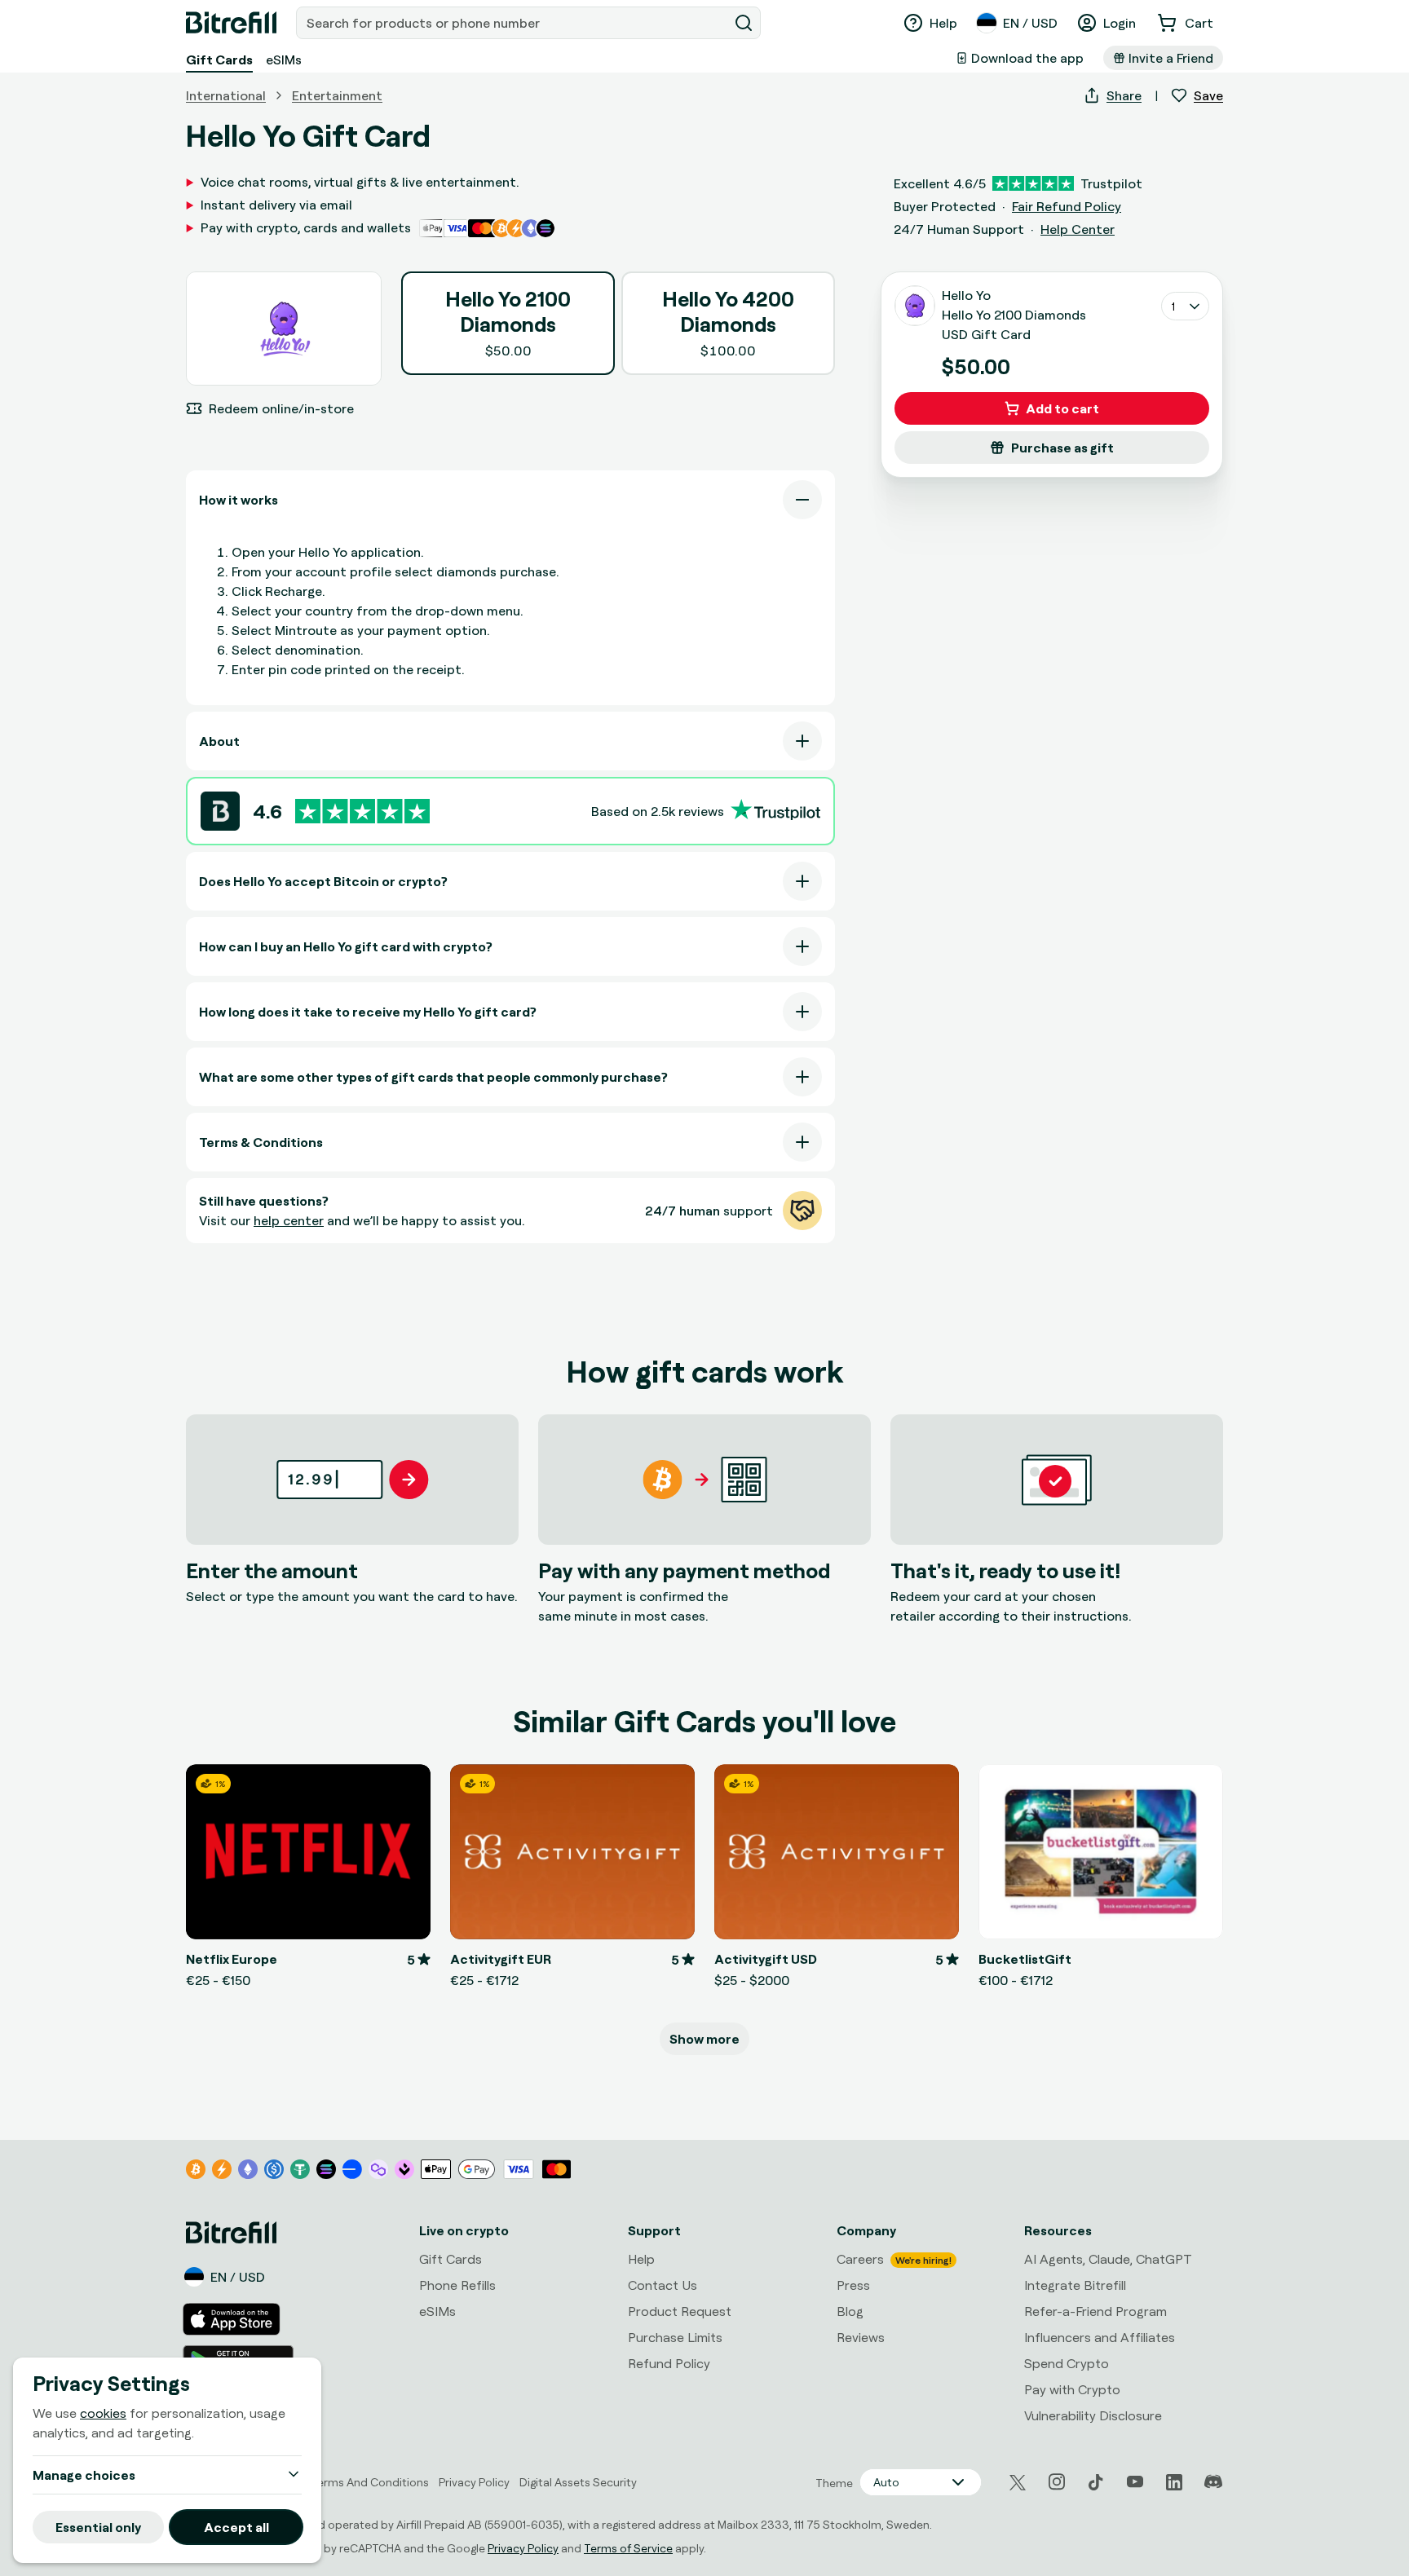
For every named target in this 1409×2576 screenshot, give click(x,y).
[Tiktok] (1096, 2482)
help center (289, 1220)
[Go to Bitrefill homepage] (231, 23)
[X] (1018, 2483)
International (226, 95)
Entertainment (337, 95)
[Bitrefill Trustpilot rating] (362, 812)
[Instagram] (1057, 2482)
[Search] (744, 23)
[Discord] (1213, 2482)
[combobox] (514, 23)
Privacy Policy (523, 2548)
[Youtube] (1135, 2482)
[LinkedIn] (1174, 2482)
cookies (103, 2413)
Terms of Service (628, 2548)
